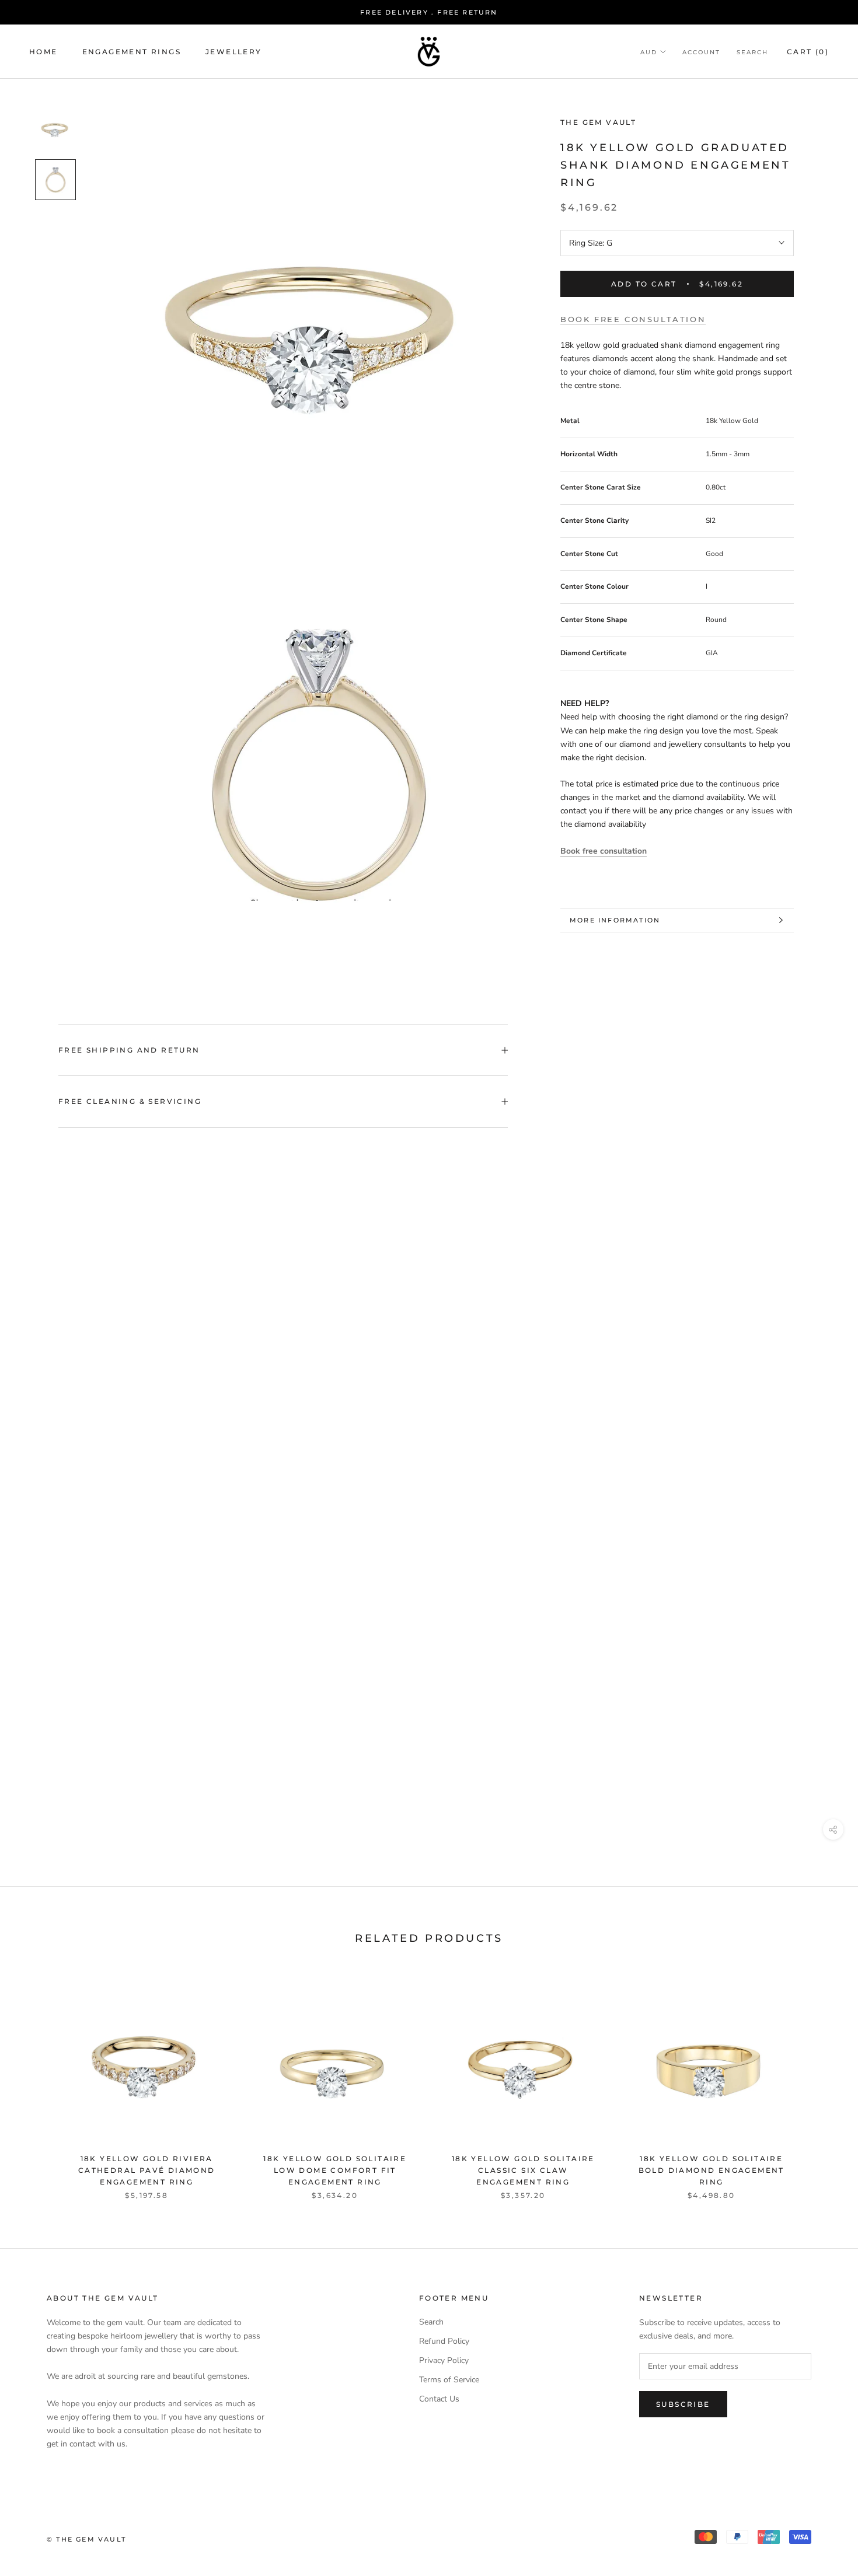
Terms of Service (449, 2380)
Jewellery (234, 52)
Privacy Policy (444, 2360)
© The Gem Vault (86, 2539)
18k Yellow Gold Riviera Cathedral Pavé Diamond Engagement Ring (147, 2170)
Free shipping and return (129, 1050)
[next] (822, 2082)
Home (43, 52)
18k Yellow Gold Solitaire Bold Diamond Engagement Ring (711, 2170)
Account (701, 52)
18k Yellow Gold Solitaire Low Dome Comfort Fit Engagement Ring (335, 2170)
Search (752, 52)
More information (615, 920)
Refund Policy (444, 2341)
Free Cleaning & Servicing (130, 1101)
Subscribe (683, 2404)
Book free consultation (633, 320)
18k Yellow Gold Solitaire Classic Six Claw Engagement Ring (523, 2170)
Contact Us (439, 2399)
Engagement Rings (132, 52)
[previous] (36, 2082)
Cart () (808, 52)
